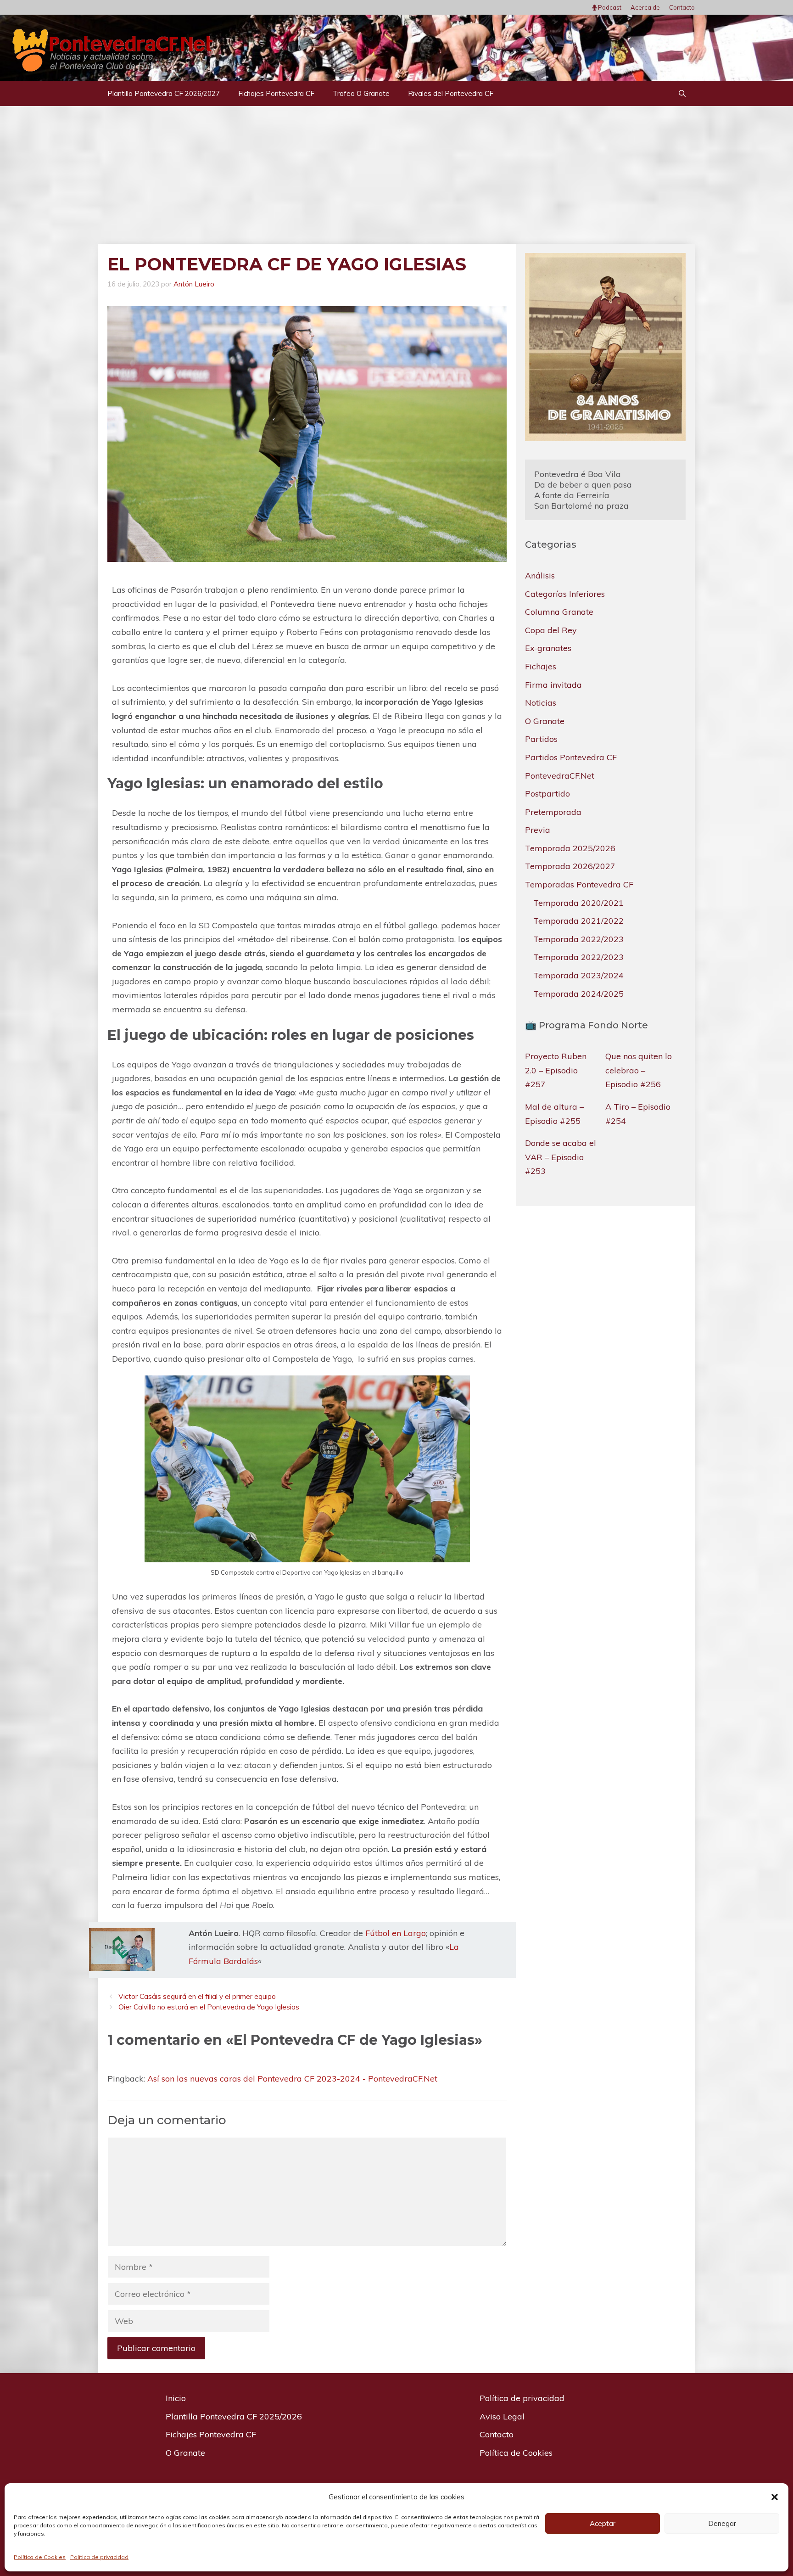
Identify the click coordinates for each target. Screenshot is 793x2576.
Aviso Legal (502, 2416)
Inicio (176, 2398)
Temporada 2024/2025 (578, 993)
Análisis (540, 575)
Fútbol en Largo (396, 1933)
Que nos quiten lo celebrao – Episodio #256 (639, 1070)
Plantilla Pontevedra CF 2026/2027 (164, 93)
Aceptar (603, 2523)
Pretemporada (553, 812)
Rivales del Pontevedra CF (451, 93)
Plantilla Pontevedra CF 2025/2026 (234, 2416)
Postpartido (547, 794)
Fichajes (541, 666)
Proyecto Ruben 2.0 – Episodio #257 (556, 1070)
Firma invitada (553, 684)
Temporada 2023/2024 (578, 975)
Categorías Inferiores (565, 593)
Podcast (609, 7)
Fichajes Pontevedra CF (276, 93)
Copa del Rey (551, 630)
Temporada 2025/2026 (570, 848)
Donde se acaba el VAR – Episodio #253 (561, 1157)
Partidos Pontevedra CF (571, 757)
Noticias (541, 703)
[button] (775, 2497)
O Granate (545, 721)
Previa (538, 830)
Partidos (541, 739)
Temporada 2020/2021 (578, 902)
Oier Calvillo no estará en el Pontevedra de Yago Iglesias (209, 2007)
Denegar (722, 2523)
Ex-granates (548, 648)
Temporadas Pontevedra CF (579, 884)
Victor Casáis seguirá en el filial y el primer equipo (197, 1996)
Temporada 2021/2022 (578, 921)
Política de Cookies (40, 2557)
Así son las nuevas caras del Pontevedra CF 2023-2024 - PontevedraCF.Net (292, 2079)
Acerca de (645, 7)
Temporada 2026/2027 (570, 866)
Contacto (682, 7)
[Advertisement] (396, 175)
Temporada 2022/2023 (578, 939)
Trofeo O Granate (361, 93)
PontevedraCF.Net (560, 775)
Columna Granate (559, 612)
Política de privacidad (99, 2557)
